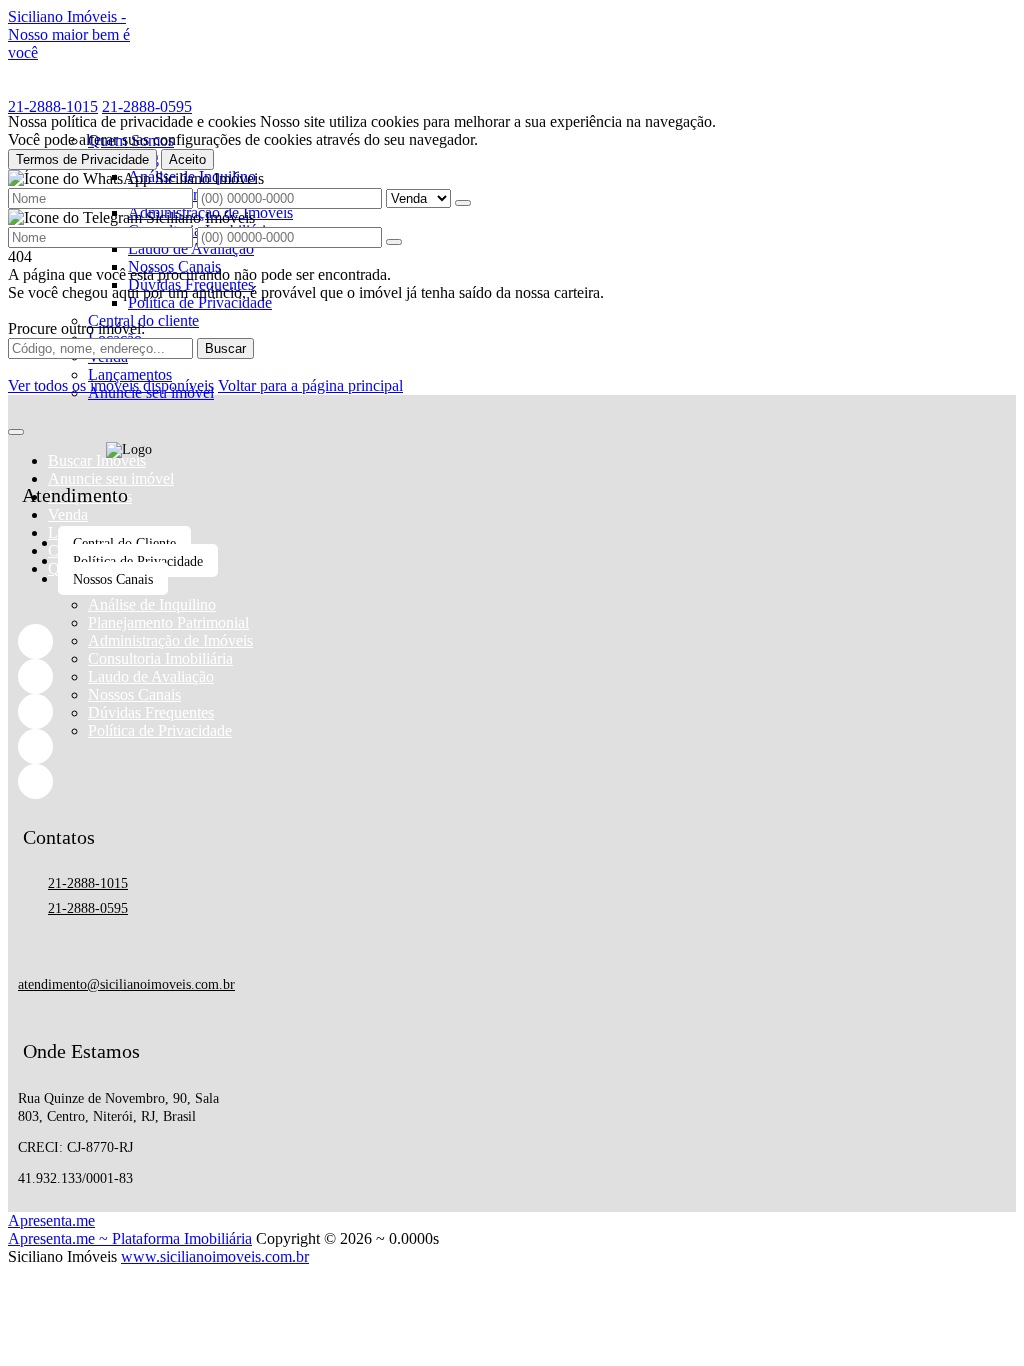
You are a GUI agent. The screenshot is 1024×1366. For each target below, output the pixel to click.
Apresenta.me (51, 1220)
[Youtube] (129, 781)
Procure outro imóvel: (76, 328)
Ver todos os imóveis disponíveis (111, 385)
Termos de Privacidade (82, 159)
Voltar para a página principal (310, 385)
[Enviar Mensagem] (394, 242)
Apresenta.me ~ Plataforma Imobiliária (130, 1238)
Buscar (225, 348)
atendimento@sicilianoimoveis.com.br (126, 984)
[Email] (129, 746)
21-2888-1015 (53, 106)
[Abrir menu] (16, 426)
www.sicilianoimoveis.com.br (215, 1256)
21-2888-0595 (147, 106)
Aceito (187, 159)
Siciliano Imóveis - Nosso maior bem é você (69, 34)
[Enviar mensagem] (463, 203)
